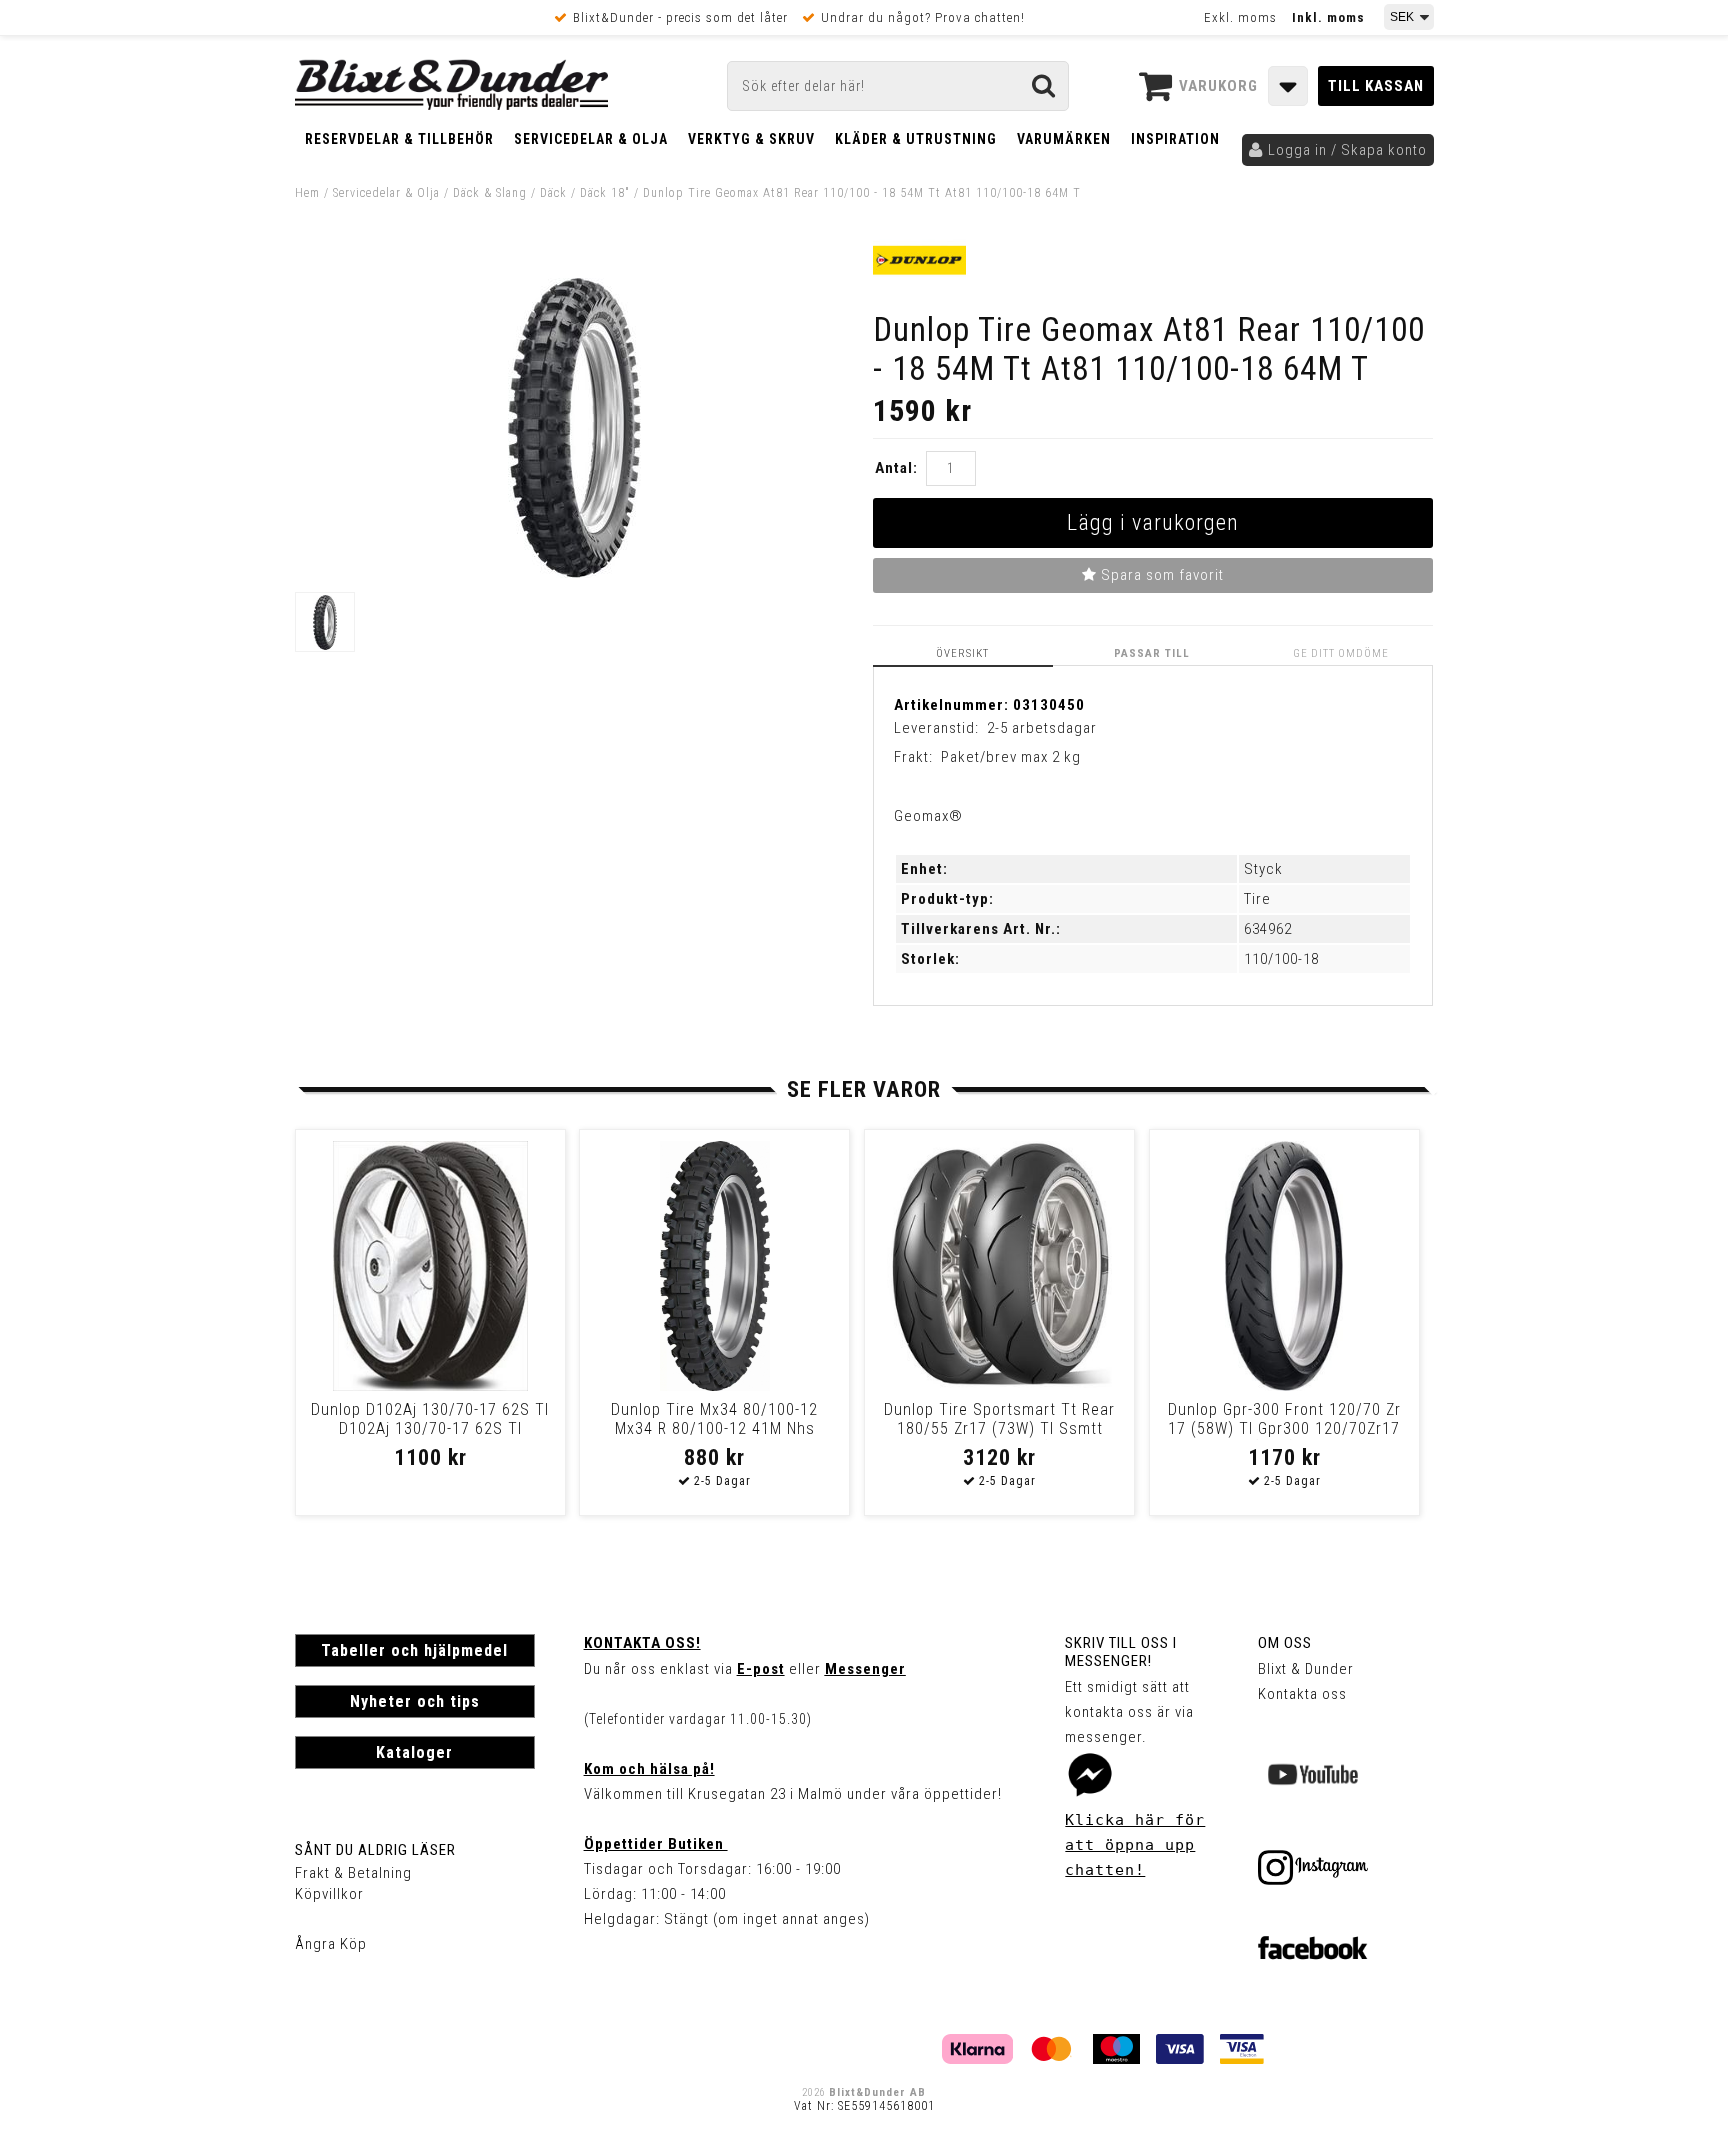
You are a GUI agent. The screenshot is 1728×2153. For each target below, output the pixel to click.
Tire (1257, 899)
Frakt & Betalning (353, 1873)
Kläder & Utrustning (916, 139)
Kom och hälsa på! (649, 1769)
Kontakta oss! (642, 1643)
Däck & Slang (490, 193)
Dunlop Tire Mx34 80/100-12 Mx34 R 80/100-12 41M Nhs (714, 1419)
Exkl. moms (1240, 17)
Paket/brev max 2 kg (1011, 757)
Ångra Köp (331, 1944)
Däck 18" (605, 193)
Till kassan (1376, 86)
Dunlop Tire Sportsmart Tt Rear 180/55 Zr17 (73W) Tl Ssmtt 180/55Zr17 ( (999, 1428)
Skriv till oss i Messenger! (1121, 1652)
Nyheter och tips (415, 1701)
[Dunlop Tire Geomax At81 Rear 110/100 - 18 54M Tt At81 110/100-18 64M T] (574, 573)
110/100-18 (1281, 959)
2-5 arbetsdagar (1042, 728)
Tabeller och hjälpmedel (414, 1650)
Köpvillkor (329, 1894)
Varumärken (1064, 139)
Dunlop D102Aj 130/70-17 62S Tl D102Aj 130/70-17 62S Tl (430, 1419)
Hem (307, 193)
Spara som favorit (1160, 575)
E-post (761, 1669)
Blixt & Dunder (1306, 1669)
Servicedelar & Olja (591, 139)
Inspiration (1175, 139)
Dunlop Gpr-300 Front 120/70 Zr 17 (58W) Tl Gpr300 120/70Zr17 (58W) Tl (1284, 1428)
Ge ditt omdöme (1341, 653)
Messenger (865, 1669)
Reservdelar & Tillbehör (399, 139)
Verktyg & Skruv (751, 139)
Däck (553, 193)
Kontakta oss (1302, 1694)
